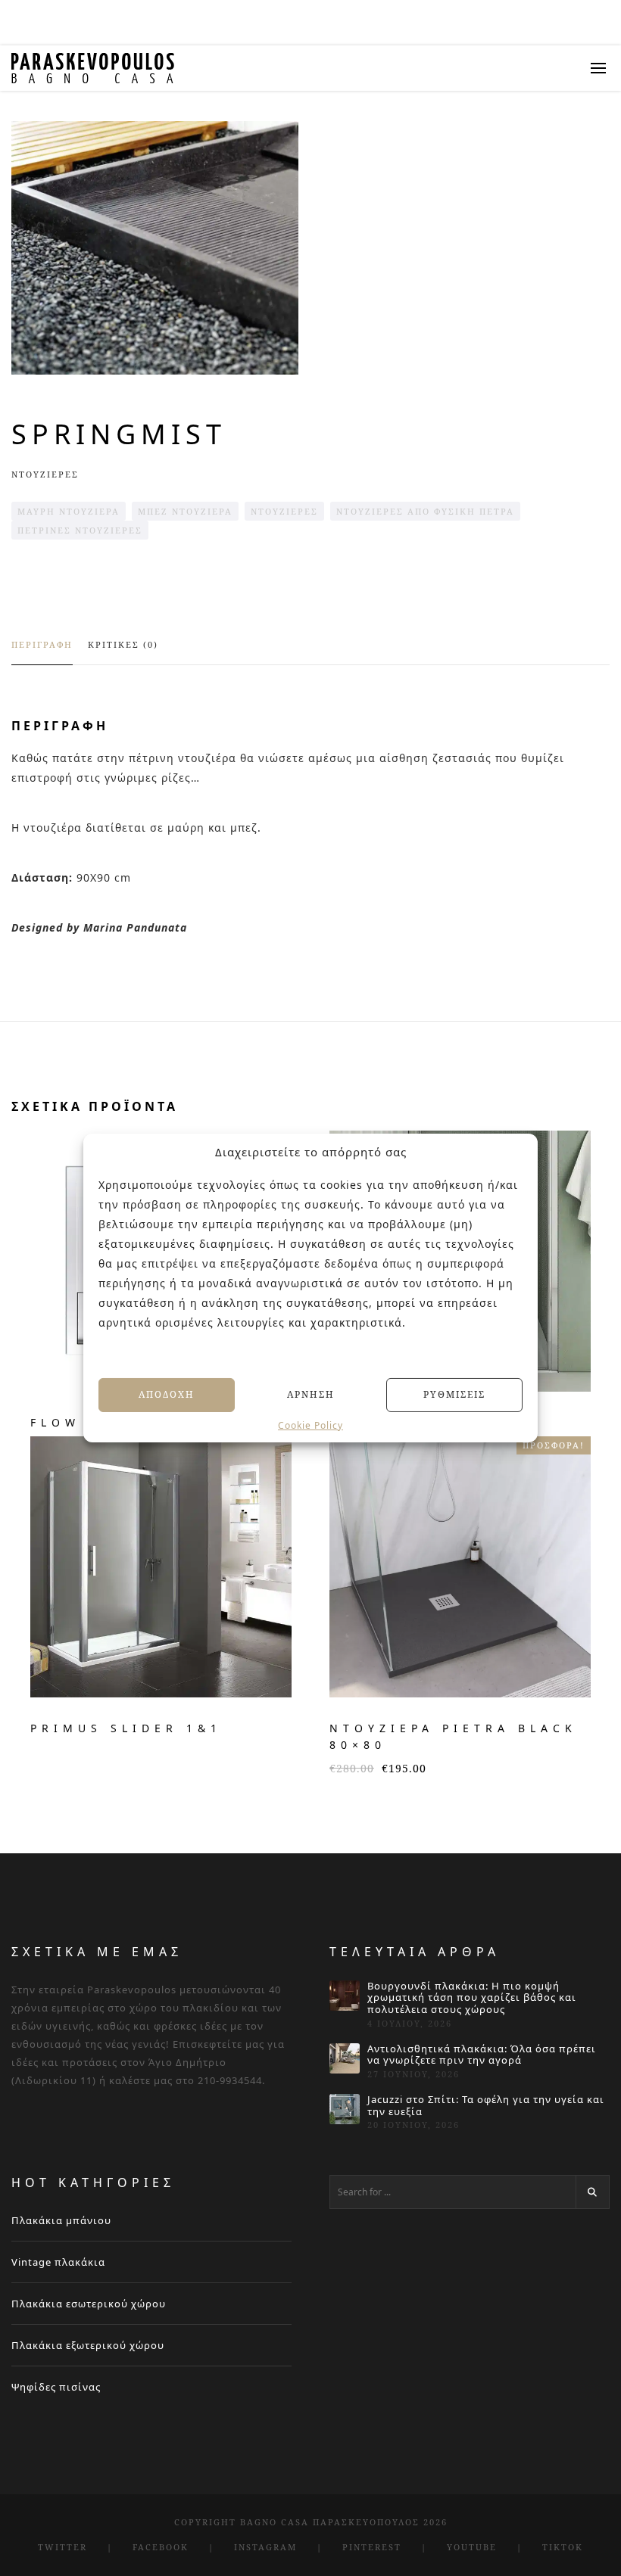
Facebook (161, 2547)
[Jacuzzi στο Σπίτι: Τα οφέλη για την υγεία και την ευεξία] (345, 2109)
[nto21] (155, 248)
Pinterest (372, 2547)
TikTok (563, 2547)
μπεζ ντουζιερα (185, 511)
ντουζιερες (284, 511)
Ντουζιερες (45, 474)
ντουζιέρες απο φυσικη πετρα (425, 511)
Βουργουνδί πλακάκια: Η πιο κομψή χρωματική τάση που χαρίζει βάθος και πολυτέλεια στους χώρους (472, 1998)
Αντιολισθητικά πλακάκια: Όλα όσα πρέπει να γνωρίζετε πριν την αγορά (482, 2055)
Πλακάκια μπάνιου (61, 2220)
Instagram (265, 2547)
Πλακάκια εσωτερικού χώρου (89, 2304)
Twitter (62, 2547)
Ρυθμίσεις (454, 1394)
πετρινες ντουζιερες (80, 530)
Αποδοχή (167, 1394)
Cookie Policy (310, 1425)
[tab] (42, 652)
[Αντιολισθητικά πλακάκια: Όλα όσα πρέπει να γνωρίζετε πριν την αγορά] (345, 2058)
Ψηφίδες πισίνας (56, 2387)
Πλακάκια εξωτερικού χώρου (88, 2345)
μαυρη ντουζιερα (69, 511)
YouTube (472, 2547)
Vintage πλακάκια (58, 2262)
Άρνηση (311, 1394)
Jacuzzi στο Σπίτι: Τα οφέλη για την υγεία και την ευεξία (486, 2106)
